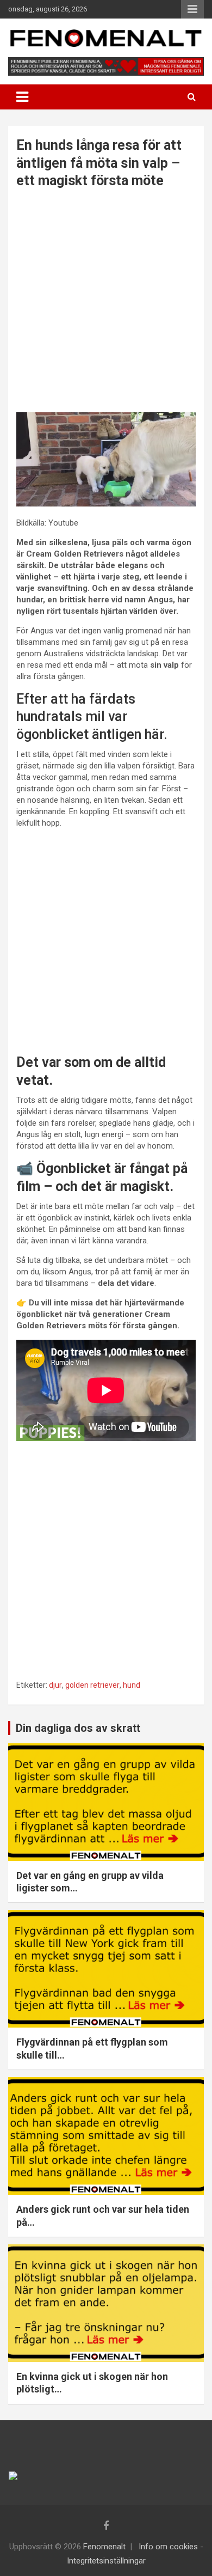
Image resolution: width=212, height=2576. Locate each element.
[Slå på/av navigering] (22, 97)
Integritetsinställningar (106, 2561)
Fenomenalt (104, 2547)
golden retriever (92, 1685)
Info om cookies (168, 2547)
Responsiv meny (192, 9)
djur (55, 1685)
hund (132, 1685)
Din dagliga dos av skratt (78, 1728)
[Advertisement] (106, 302)
